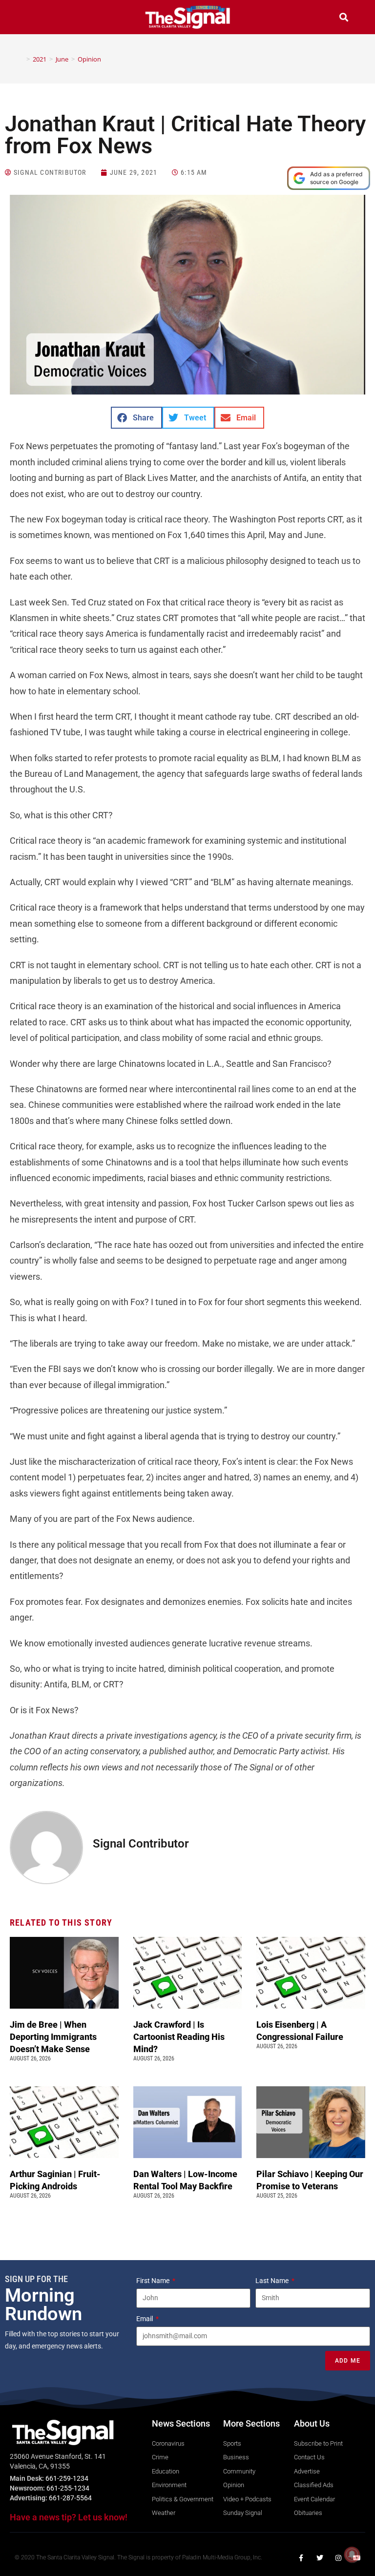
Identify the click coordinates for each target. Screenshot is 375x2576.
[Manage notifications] (352, 2555)
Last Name (273, 2281)
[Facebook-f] (301, 2558)
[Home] (21, 59)
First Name (154, 2281)
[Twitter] (320, 2558)
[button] (31, 18)
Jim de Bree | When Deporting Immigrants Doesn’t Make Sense (53, 2037)
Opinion (89, 59)
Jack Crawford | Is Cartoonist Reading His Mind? (179, 2037)
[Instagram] (338, 2558)
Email (145, 2319)
